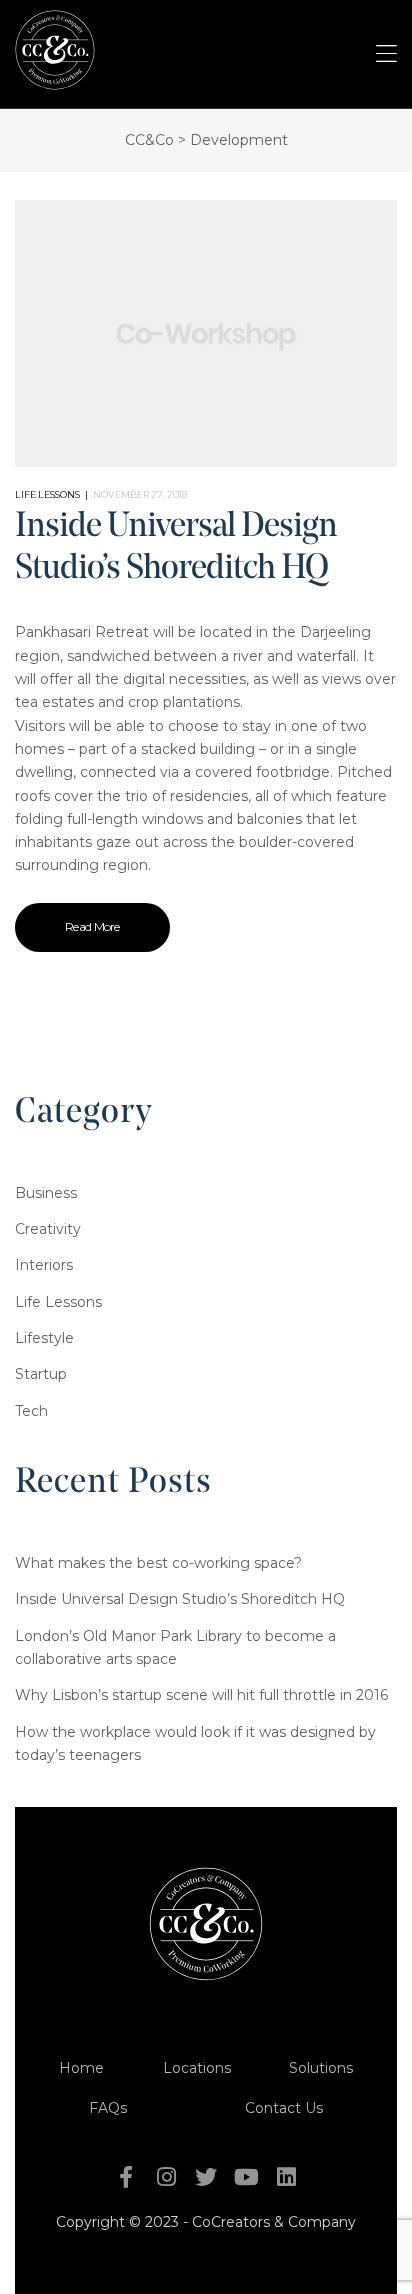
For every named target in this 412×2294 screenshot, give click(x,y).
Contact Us (284, 2108)
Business (46, 1193)
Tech (31, 1411)
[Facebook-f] (126, 2177)
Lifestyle (44, 1338)
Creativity (48, 1229)
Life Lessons (47, 494)
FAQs (108, 2108)
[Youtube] (246, 2177)
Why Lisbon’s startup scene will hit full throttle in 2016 (201, 1695)
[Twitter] (206, 2177)
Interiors (44, 1265)
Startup (41, 1374)
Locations (197, 2068)
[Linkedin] (286, 2177)
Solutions (321, 2068)
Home (81, 2068)
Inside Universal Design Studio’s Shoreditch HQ (180, 1599)
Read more (117, 919)
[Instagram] (166, 2177)
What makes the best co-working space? (158, 1563)
